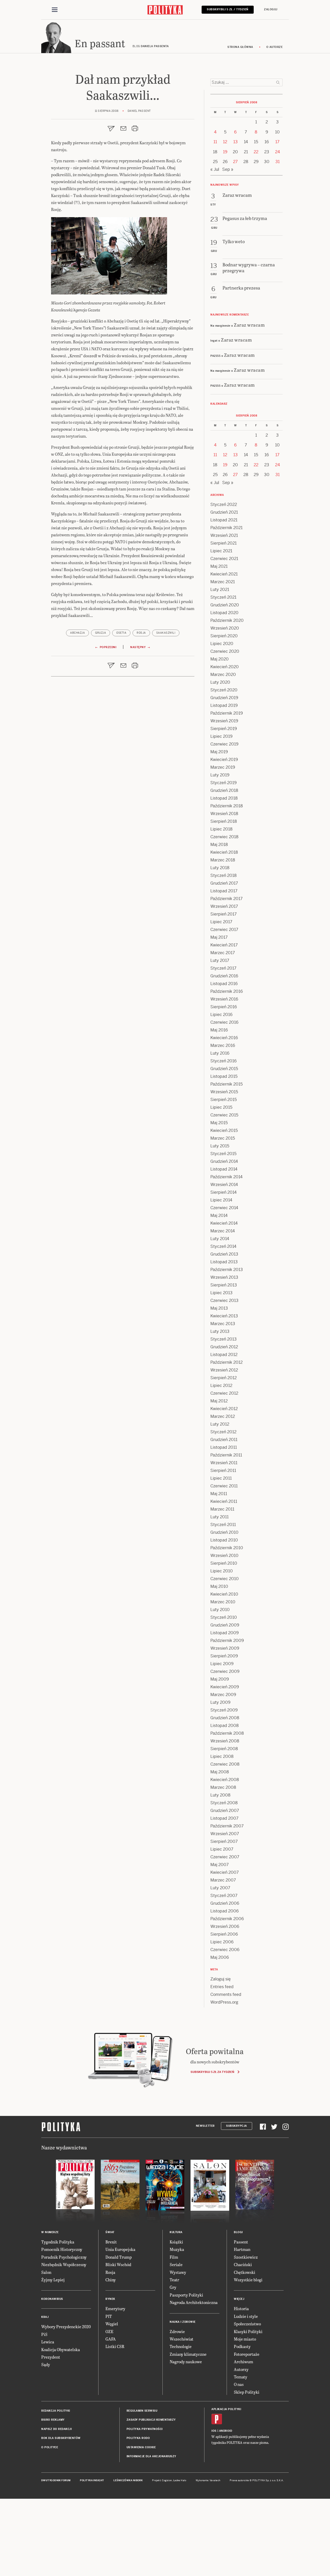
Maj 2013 (219, 1308)
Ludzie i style (246, 2316)
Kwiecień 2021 (224, 574)
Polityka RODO (138, 2438)
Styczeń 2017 (223, 968)
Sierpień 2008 (224, 1749)
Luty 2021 (220, 590)
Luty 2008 (220, 1795)
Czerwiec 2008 (225, 1764)
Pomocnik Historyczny (62, 2249)
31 (278, 162)
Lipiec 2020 (222, 644)
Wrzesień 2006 (225, 1926)
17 (277, 142)
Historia (241, 2308)
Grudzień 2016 (224, 976)
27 (235, 162)
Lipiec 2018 (221, 829)
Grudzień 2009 (225, 1625)
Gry (173, 2287)
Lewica (48, 2342)
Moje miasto (245, 2339)
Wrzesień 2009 (225, 1648)
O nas (239, 2384)
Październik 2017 (226, 899)
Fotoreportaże (247, 2354)
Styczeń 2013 (224, 1339)
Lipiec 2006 (222, 1942)
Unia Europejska (120, 2249)
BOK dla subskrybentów (61, 2438)
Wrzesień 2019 (224, 721)
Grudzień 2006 (225, 1903)
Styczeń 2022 (224, 505)
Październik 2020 (227, 620)
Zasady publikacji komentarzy (151, 2420)
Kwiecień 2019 (224, 760)
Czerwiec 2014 (224, 1208)
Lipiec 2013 (221, 1293)
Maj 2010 (219, 1586)
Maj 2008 (220, 1772)
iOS (214, 2431)
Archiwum (244, 2362)
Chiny (111, 2280)
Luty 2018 (220, 868)
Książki (176, 2242)
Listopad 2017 (224, 891)
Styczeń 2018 (224, 875)
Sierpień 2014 (224, 1192)
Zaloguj (271, 9)
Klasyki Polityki (248, 2331)
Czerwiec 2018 (224, 837)
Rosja (141, 633)
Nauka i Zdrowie (183, 2322)
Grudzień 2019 (224, 698)
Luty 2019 (220, 775)
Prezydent (51, 2357)
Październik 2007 (227, 1826)
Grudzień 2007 (225, 1811)
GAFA (111, 2339)
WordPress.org (224, 2002)
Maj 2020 (220, 659)
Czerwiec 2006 (225, 1950)
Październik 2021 (226, 528)
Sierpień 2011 (223, 1471)
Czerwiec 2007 (225, 1857)
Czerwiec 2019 (224, 744)
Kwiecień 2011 (224, 1501)
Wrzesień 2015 (224, 1092)
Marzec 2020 (223, 675)
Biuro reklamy (53, 2420)
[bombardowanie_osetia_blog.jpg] (109, 258)
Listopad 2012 (224, 1355)
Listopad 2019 (224, 705)
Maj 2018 (219, 845)
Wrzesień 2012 (224, 1370)
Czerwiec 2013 (224, 1300)
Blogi (238, 2232)
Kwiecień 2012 (224, 1409)
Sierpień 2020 (224, 636)
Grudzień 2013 (224, 1254)
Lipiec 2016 (221, 1015)
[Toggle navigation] (55, 10)
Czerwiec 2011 (224, 1486)
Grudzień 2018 (224, 790)
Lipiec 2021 (221, 551)
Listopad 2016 (224, 984)
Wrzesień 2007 (225, 1834)
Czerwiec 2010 (225, 1579)
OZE (109, 2331)
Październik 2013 (227, 1270)
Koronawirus (52, 2299)
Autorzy (241, 2369)
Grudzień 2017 (224, 883)
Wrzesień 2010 (224, 1556)
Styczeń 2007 (224, 1896)
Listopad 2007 (224, 1818)
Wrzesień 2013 (224, 1277)
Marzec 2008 (223, 1787)
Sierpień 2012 (224, 1378)
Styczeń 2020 (224, 690)
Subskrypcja (237, 2126)
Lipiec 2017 (221, 922)
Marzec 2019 (223, 767)
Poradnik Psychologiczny (64, 2257)
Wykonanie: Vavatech (208, 2480)
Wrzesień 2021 (224, 535)
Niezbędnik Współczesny (64, 2264)
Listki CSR (115, 2346)
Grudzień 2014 (224, 1161)
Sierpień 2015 (224, 1100)
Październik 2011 (226, 1455)
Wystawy (178, 2272)
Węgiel (112, 2324)
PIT (109, 2316)
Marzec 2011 (222, 1509)
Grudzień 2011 (224, 1440)
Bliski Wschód (118, 2264)
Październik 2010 (227, 1548)
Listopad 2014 (224, 1169)
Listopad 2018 (224, 798)
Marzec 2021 (223, 582)
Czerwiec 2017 (224, 930)
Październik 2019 (227, 713)
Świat (110, 2232)
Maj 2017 (219, 937)
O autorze (275, 47)
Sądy (46, 2364)
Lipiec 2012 (221, 1386)
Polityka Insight (92, 2480)
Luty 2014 (220, 1239)
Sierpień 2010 (224, 1563)
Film (174, 2257)
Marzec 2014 (223, 1231)
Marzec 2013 (223, 1324)
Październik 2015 (226, 1084)
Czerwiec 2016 (224, 1022)
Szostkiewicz (246, 2257)
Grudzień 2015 (224, 1069)
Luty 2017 (220, 960)
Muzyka (177, 2249)
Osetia (121, 633)
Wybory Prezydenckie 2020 (66, 2327)
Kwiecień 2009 (225, 1687)
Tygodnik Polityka (58, 2242)
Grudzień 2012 (224, 1347)
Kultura (176, 2232)
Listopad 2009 (225, 1633)
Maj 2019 (219, 752)
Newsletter (205, 2126)
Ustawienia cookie (141, 2447)
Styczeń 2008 (224, 1803)
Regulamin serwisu (142, 2411)
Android (226, 2431)
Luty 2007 (220, 1888)
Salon (46, 2272)
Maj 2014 (219, 1215)
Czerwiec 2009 (225, 1671)
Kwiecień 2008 (225, 1780)
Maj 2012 (219, 1401)
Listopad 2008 (225, 1726)
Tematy (241, 2377)
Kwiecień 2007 (225, 1872)
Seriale (176, 2264)
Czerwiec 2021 (224, 559)
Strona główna (240, 47)
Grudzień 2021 (224, 512)
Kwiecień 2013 (224, 1316)
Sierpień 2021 (224, 543)
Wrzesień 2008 (225, 1741)
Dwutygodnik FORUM (56, 2480)
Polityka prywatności (145, 2429)
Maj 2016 (219, 1030)
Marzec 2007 (223, 1880)
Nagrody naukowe (186, 2362)
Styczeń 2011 (223, 1525)
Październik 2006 (227, 1919)
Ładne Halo (180, 2480)
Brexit (111, 2242)
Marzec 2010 (223, 1602)
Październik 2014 (226, 1177)
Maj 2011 (219, 1494)
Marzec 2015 (223, 1138)
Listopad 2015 (224, 1076)
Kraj (45, 2317)
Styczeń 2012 (223, 1432)
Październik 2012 (226, 1362)
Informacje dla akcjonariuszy (151, 2456)
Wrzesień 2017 (224, 906)
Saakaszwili (166, 633)
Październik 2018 (227, 806)
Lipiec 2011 (221, 1478)
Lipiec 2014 (221, 1200)
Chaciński (243, 2264)
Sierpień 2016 (224, 1007)
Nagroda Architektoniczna (194, 2302)
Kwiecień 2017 (224, 945)
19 (225, 152)
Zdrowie (177, 2331)
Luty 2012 (220, 1424)
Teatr (174, 2280)
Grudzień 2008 (225, 1718)
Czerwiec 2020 (225, 651)
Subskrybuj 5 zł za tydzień (212, 2072)
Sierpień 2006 (224, 1934)
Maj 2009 (220, 1679)
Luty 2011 (220, 1517)
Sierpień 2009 (224, 1656)
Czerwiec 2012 (224, 1393)
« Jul (215, 169)
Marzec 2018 (223, 860)
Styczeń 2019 (224, 783)
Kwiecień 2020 (225, 667)
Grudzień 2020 (225, 605)
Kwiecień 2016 (224, 1038)
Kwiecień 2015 (224, 1130)
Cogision (167, 2480)
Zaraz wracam (249, 325)
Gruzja (101, 633)
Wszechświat (181, 2339)
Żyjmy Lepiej (53, 2280)
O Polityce (50, 2447)
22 (256, 152)
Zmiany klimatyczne (188, 2354)
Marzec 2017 (223, 953)
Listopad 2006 (225, 1911)
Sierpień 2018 (224, 821)
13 (236, 142)
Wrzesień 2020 (225, 628)
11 (215, 142)
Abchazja (77, 633)
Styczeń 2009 (224, 1710)
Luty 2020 (220, 682)
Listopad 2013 (224, 1262)
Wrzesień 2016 (224, 999)
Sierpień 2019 (224, 729)
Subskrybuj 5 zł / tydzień (228, 9)
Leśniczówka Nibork (128, 2480)
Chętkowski (245, 2272)
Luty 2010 (220, 1610)
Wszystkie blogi (248, 2280)
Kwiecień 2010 (224, 1594)
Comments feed (226, 1994)
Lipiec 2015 (221, 1107)
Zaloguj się (221, 1979)
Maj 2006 (220, 1957)
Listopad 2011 (224, 1447)
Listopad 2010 (224, 1540)
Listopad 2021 (224, 520)
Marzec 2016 (223, 1045)
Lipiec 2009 (222, 1664)
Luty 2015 (220, 1146)
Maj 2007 (220, 1865)
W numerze (50, 2232)
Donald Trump (119, 2257)
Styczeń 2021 (223, 597)
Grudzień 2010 (224, 1532)
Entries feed (222, 1987)
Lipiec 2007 (222, 1849)
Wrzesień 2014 (224, 1185)
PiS (44, 2334)
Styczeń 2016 (224, 1061)
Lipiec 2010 (222, 1571)
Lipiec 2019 (221, 736)
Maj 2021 (219, 566)
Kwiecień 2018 (224, 852)
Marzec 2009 (223, 1695)
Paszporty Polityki (186, 2295)
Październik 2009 (227, 1641)
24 (278, 152)
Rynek (110, 2299)
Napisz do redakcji (56, 2429)
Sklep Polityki (247, 2392)
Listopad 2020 (224, 613)
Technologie (181, 2346)
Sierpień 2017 (224, 914)
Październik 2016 (227, 991)
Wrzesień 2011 (224, 1463)
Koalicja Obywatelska (61, 2349)
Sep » (228, 169)
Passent (241, 2242)
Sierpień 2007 (224, 1841)
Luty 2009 (220, 1702)
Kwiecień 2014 (224, 1223)
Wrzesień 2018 (224, 814)
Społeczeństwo (247, 2324)
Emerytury (115, 2308)
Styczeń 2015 (223, 1154)
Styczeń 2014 (223, 1246)
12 (225, 142)
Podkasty (242, 2346)
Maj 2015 (219, 1123)
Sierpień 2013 (224, 1285)
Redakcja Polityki (56, 2411)
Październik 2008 (227, 1733)
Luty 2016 (220, 1053)
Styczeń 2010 (224, 1617)
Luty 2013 (220, 1331)
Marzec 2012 (223, 1416)
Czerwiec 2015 (224, 1115)
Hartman (242, 2249)
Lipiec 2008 (222, 1756)
